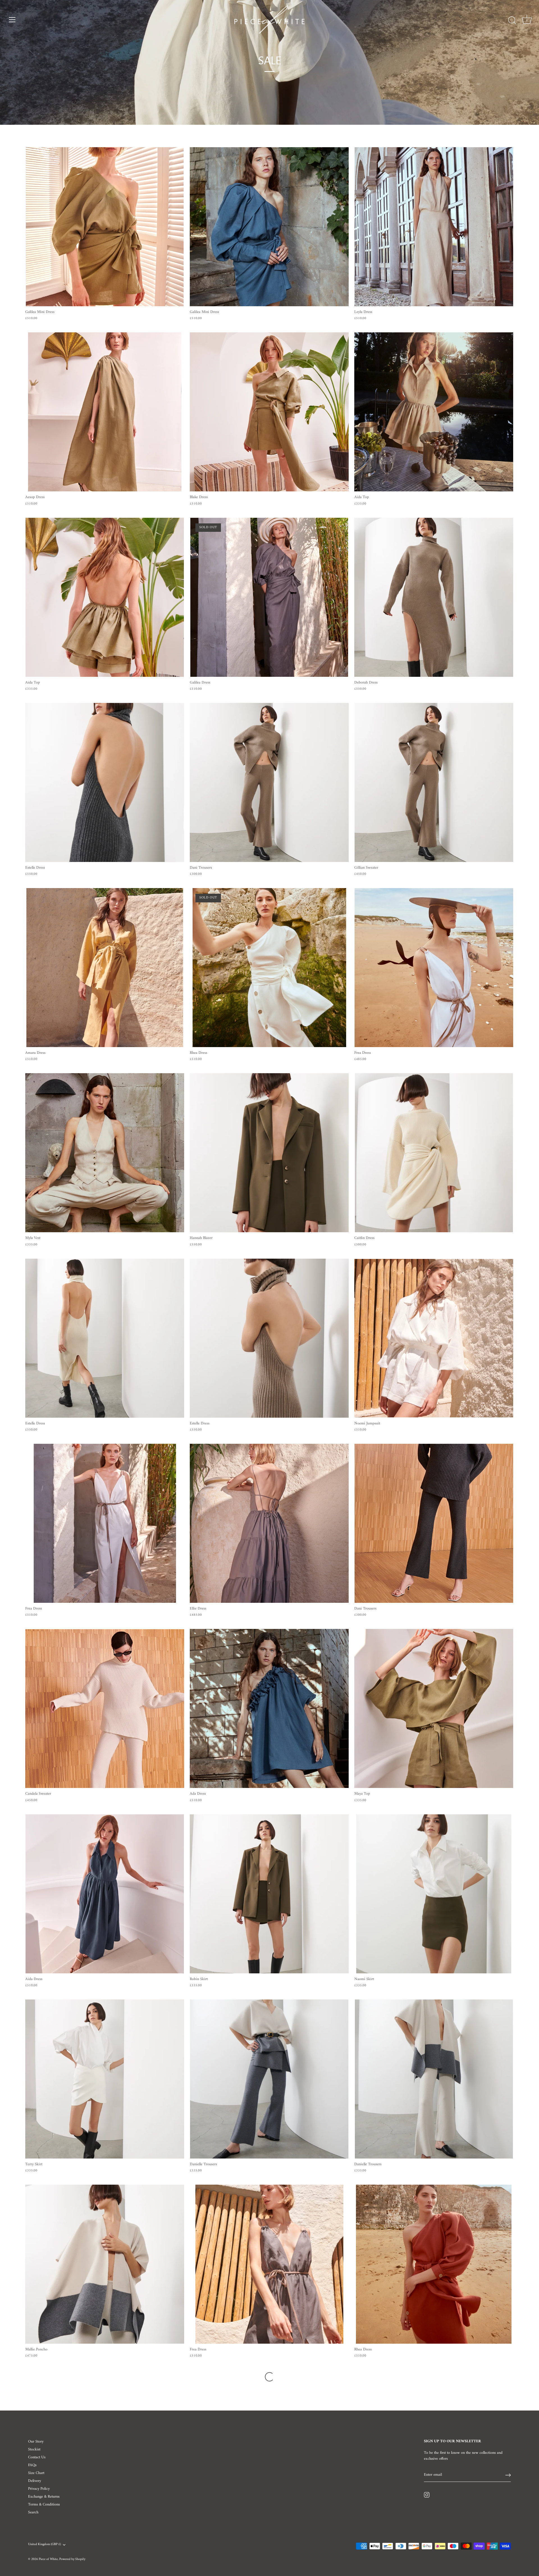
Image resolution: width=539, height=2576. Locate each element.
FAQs (32, 2465)
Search (33, 2512)
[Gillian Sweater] (434, 782)
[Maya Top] (434, 1708)
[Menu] (12, 20)
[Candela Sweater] (105, 1708)
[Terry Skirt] (105, 2079)
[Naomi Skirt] (434, 1894)
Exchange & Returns (44, 2497)
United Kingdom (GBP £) (44, 2545)
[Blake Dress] (269, 412)
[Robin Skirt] (269, 1894)
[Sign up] (508, 2475)
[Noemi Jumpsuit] (434, 1338)
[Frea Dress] (434, 968)
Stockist (34, 2449)
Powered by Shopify (72, 2559)
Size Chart (36, 2473)
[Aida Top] (434, 412)
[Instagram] (427, 2495)
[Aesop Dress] (105, 412)
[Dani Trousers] (269, 782)
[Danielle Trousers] (269, 2079)
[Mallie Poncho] (105, 2264)
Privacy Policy (39, 2489)
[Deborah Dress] (434, 597)
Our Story (36, 2442)
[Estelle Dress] (105, 782)
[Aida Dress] (105, 1894)
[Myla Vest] (105, 1153)
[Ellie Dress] (269, 1523)
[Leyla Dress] (434, 227)
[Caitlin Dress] (434, 1153)
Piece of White (48, 2559)
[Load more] (269, 2377)
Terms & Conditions (44, 2504)
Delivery (35, 2481)
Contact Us (37, 2457)
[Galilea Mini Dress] (105, 227)
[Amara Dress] (105, 968)
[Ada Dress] (269, 1708)
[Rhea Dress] (434, 2264)
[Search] (512, 21)
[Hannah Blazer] (269, 1153)
